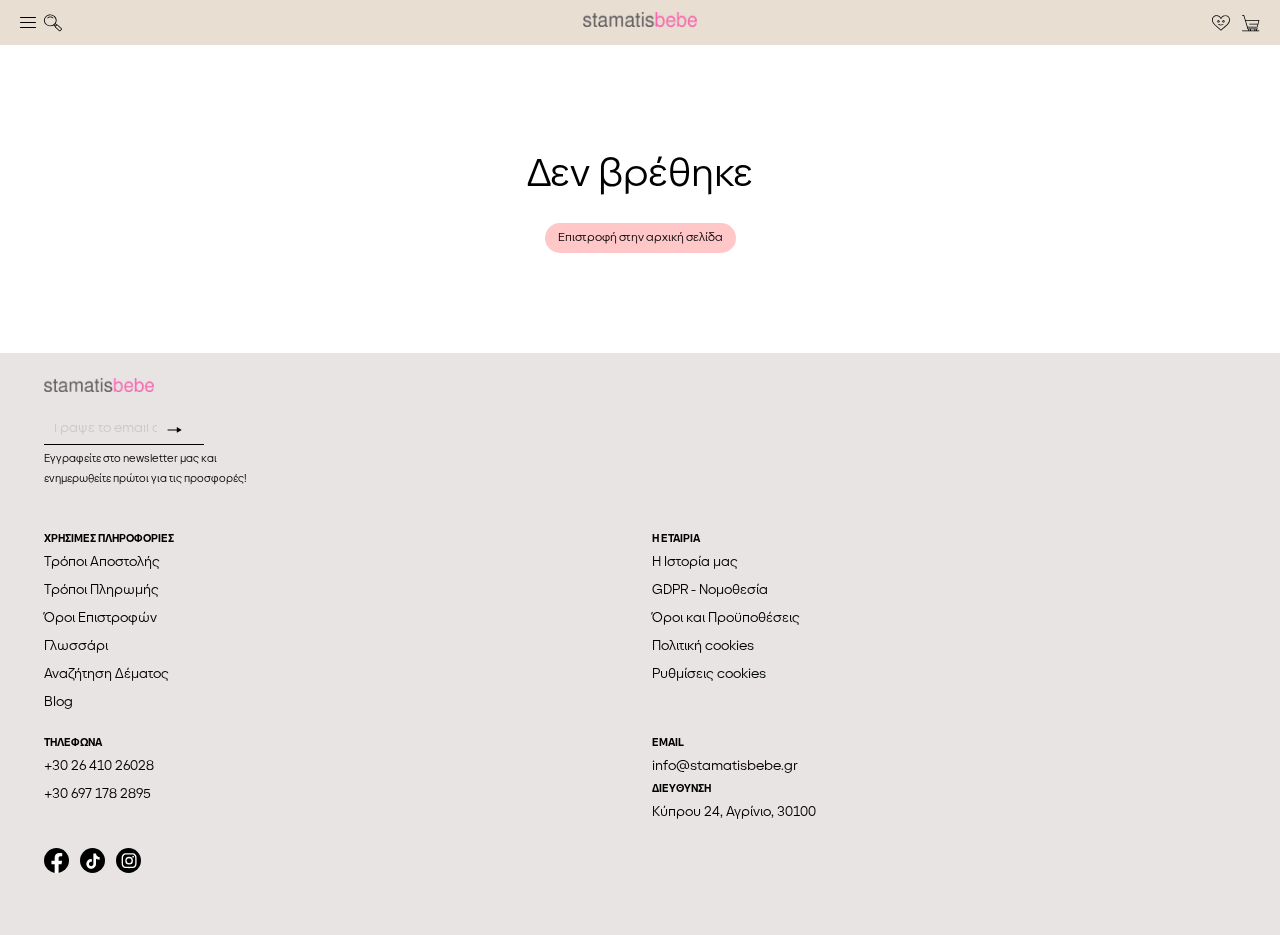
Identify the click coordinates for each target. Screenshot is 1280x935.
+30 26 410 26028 (99, 765)
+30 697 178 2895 (97, 793)
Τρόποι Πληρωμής (101, 589)
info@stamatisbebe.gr (725, 765)
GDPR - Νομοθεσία (710, 589)
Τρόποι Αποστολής (102, 561)
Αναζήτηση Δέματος (106, 673)
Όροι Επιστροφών (100, 617)
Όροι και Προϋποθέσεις (726, 617)
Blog (58, 701)
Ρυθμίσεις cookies (709, 673)
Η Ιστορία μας (695, 561)
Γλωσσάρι (76, 645)
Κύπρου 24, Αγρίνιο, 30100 (734, 811)
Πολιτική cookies (703, 645)
